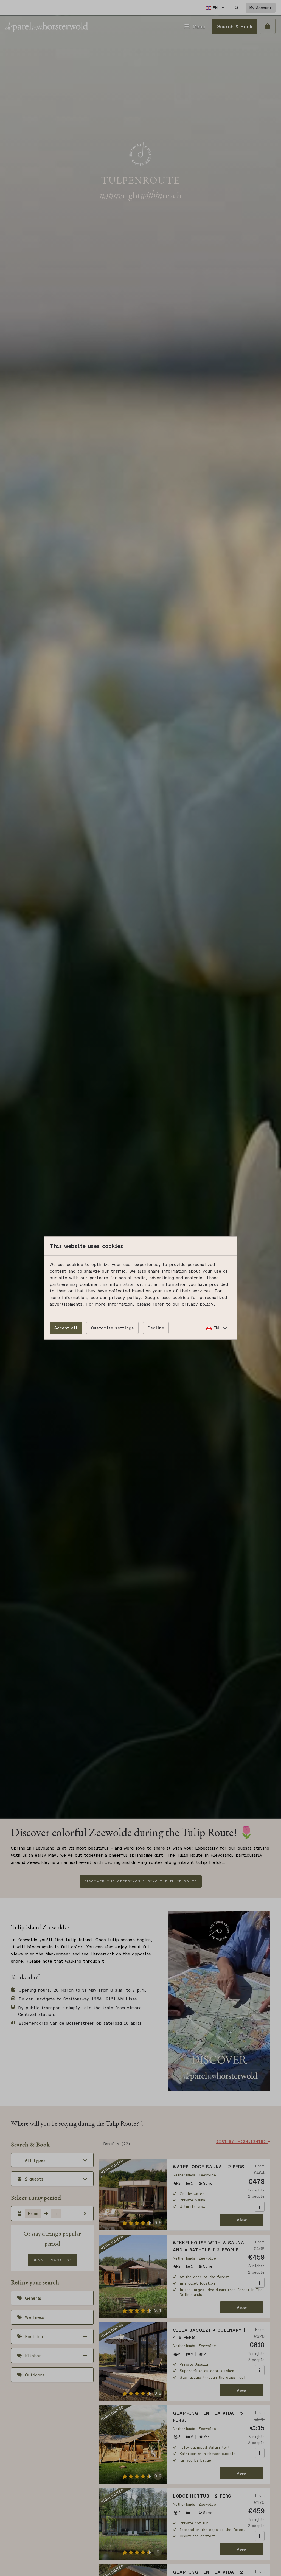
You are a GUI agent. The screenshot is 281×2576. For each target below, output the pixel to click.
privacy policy (125, 1297)
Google (152, 1297)
